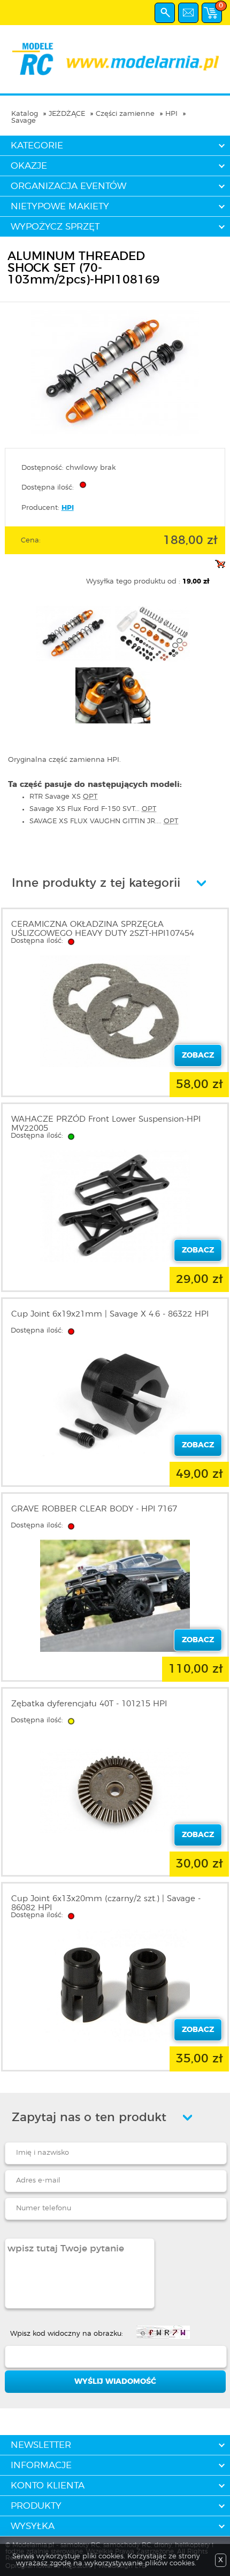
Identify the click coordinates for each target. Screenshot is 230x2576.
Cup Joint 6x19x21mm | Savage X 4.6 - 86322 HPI (110, 1314)
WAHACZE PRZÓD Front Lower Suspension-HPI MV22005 (106, 1124)
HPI (171, 114)
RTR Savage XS (63, 797)
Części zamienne (125, 114)
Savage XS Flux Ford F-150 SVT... (93, 809)
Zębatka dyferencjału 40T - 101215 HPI (89, 1704)
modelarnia (115, 59)
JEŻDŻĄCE (67, 114)
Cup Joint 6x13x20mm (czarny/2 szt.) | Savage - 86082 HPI (106, 1903)
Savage (24, 121)
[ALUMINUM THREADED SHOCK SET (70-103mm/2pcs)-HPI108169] (115, 434)
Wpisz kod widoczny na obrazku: (67, 2334)
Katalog (25, 114)
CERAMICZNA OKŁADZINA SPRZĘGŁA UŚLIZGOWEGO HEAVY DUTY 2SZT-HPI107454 (103, 929)
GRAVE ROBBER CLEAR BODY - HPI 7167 (94, 1509)
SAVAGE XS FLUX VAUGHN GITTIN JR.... (104, 821)
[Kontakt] (188, 13)
